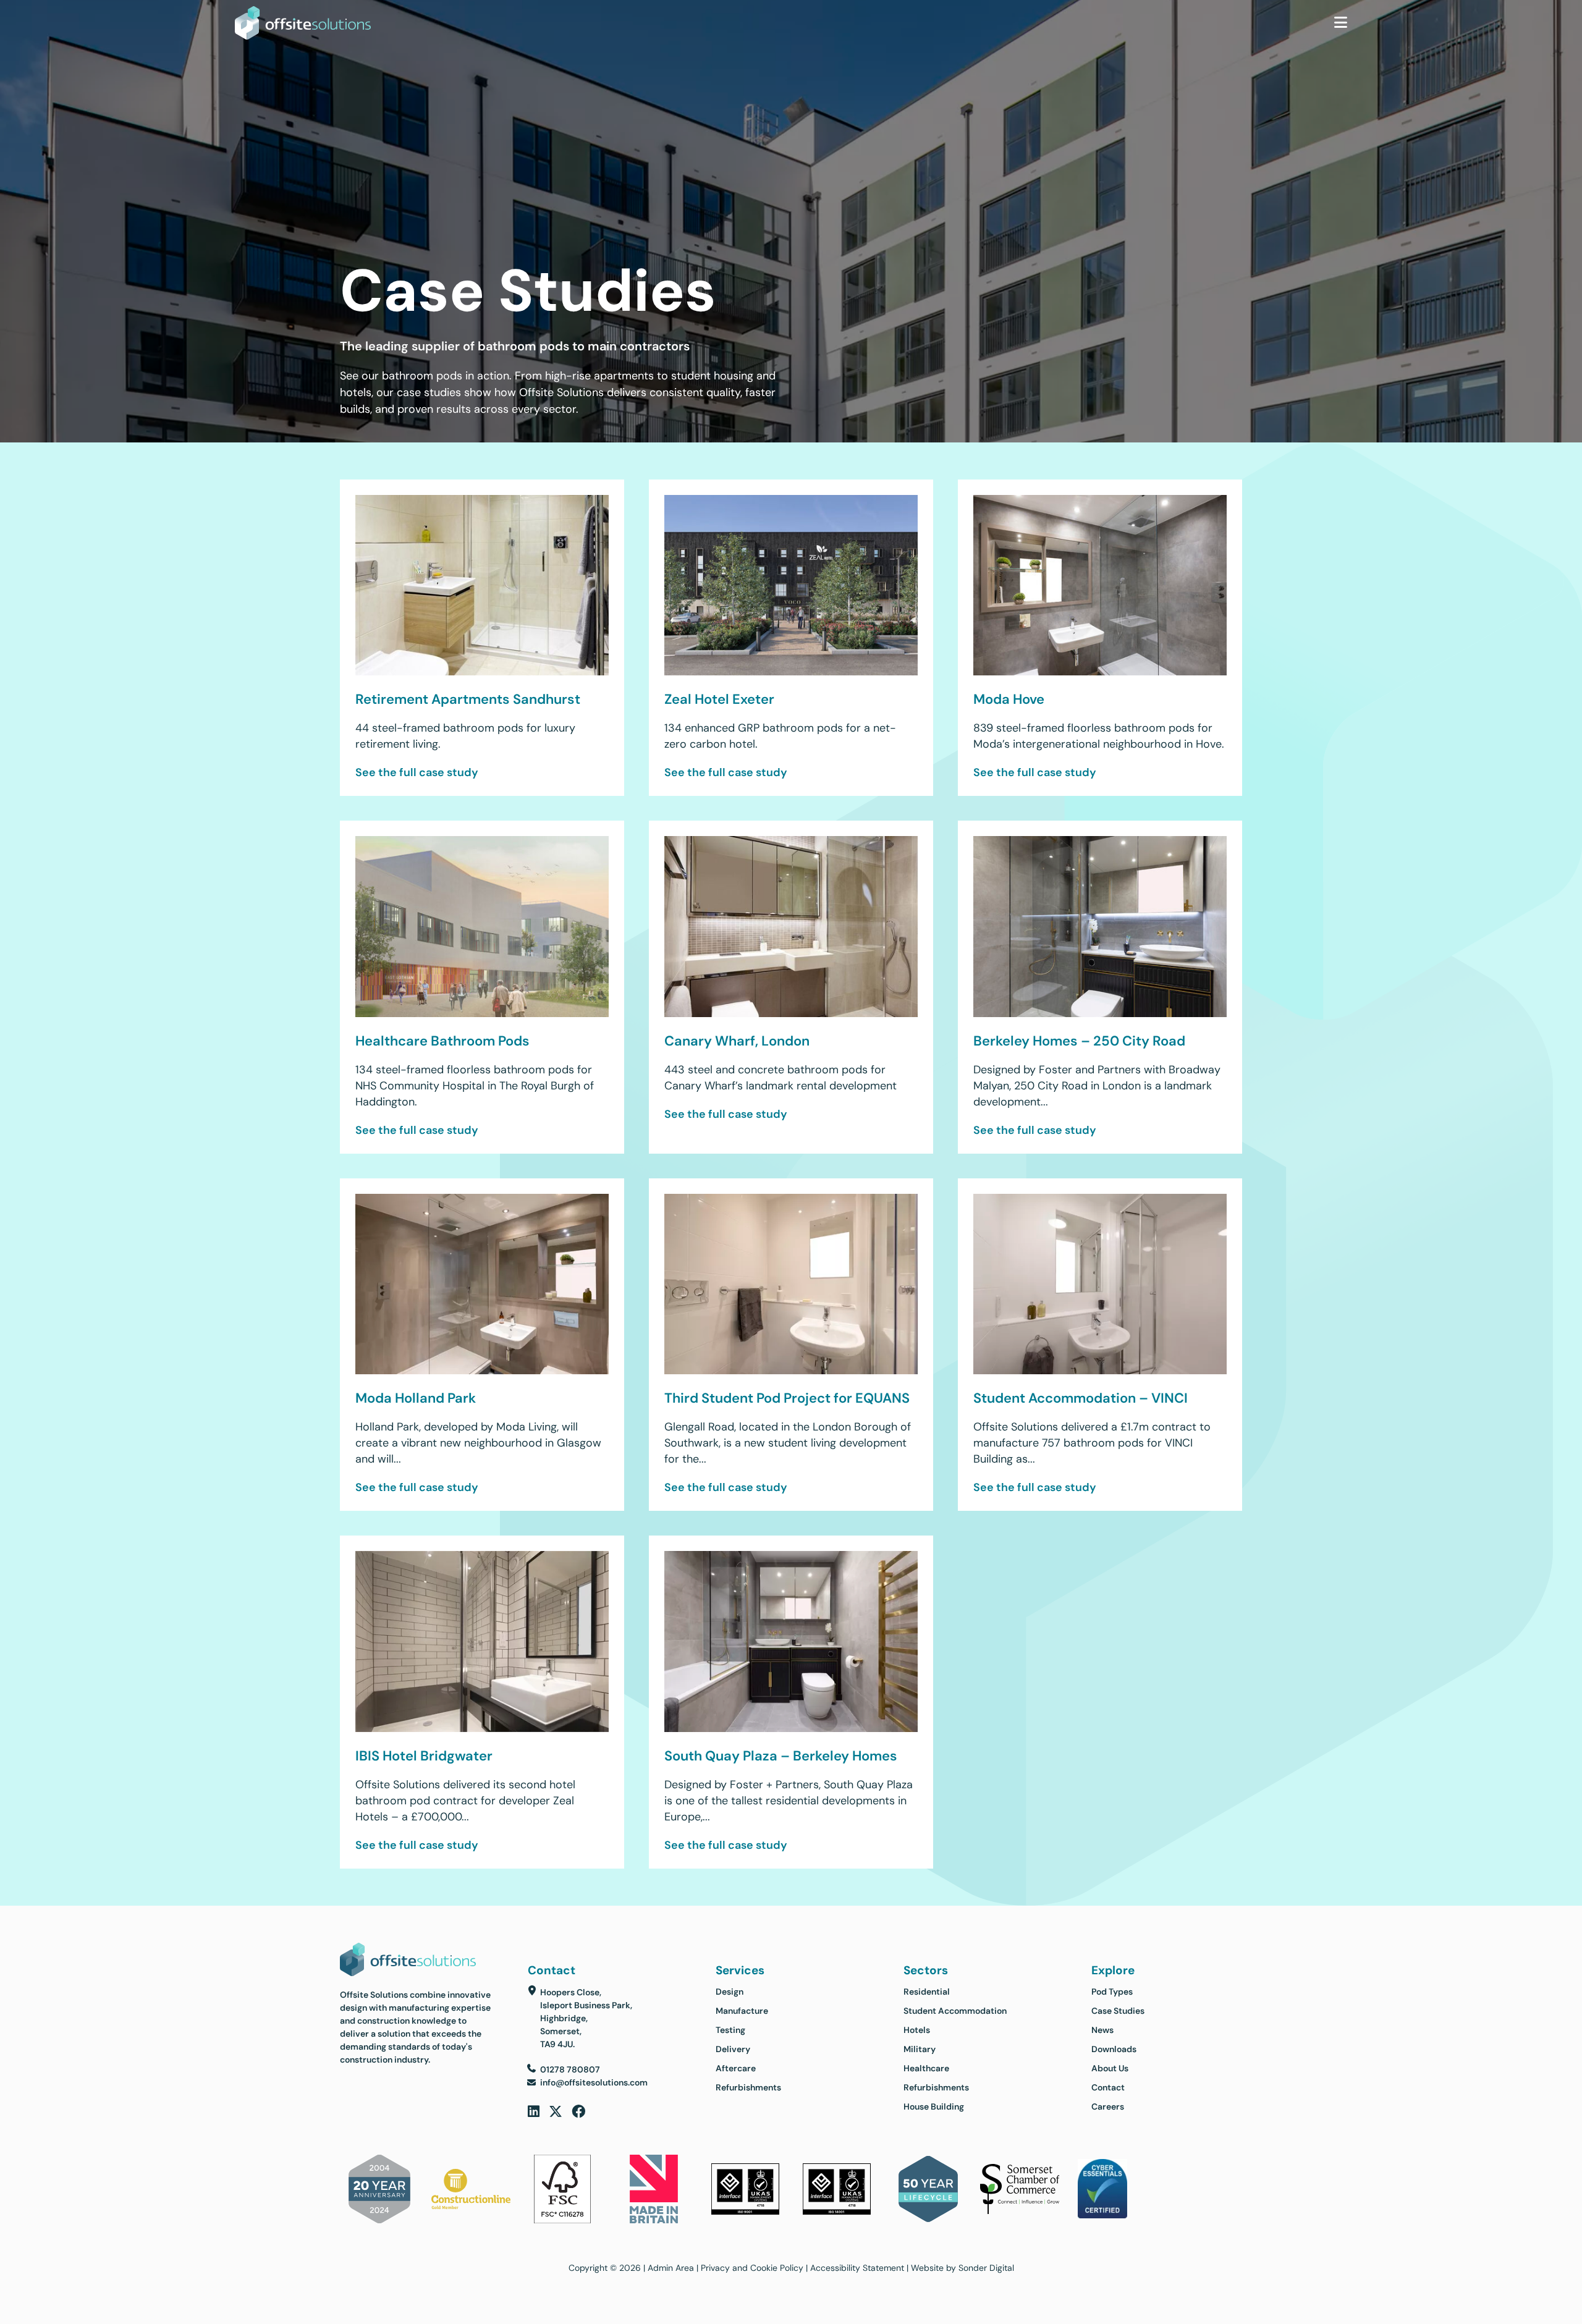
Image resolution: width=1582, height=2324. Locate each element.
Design (730, 1992)
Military (920, 2049)
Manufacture (742, 2011)
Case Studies (1118, 2011)
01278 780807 (570, 2069)
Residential (927, 1992)
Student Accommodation (955, 2011)
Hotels (917, 2030)
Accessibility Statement (857, 2268)
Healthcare (926, 2068)
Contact (1108, 2087)
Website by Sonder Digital (962, 2268)
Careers (1108, 2106)
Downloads (1114, 2049)
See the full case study (417, 772)
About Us (1110, 2068)
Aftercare (736, 2068)
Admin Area (671, 2268)
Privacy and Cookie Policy (752, 2268)
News (1102, 2030)
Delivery (733, 2049)
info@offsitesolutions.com (594, 2082)
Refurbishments (748, 2087)
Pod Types (1112, 1992)
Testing (730, 2030)
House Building (934, 2106)
